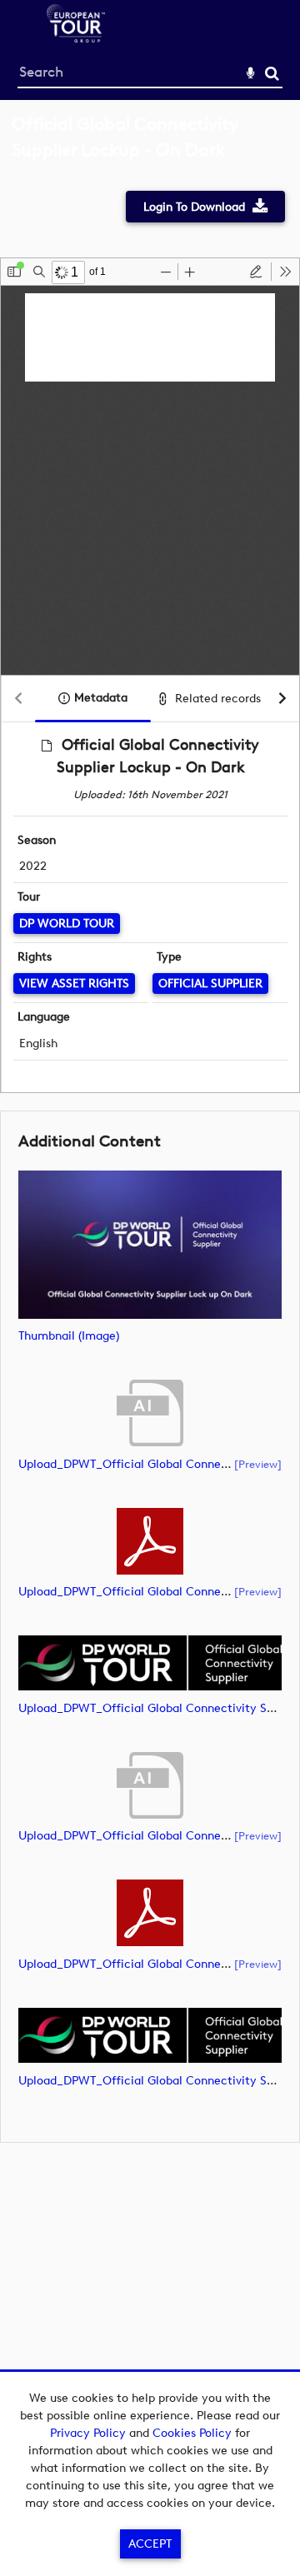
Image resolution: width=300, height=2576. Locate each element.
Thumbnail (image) (69, 1336)
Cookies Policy (192, 2433)
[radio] (256, 272)
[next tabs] (282, 699)
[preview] (258, 1464)
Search (272, 74)
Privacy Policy (88, 2433)
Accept (150, 2544)
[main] (150, 1130)
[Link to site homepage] (76, 38)
